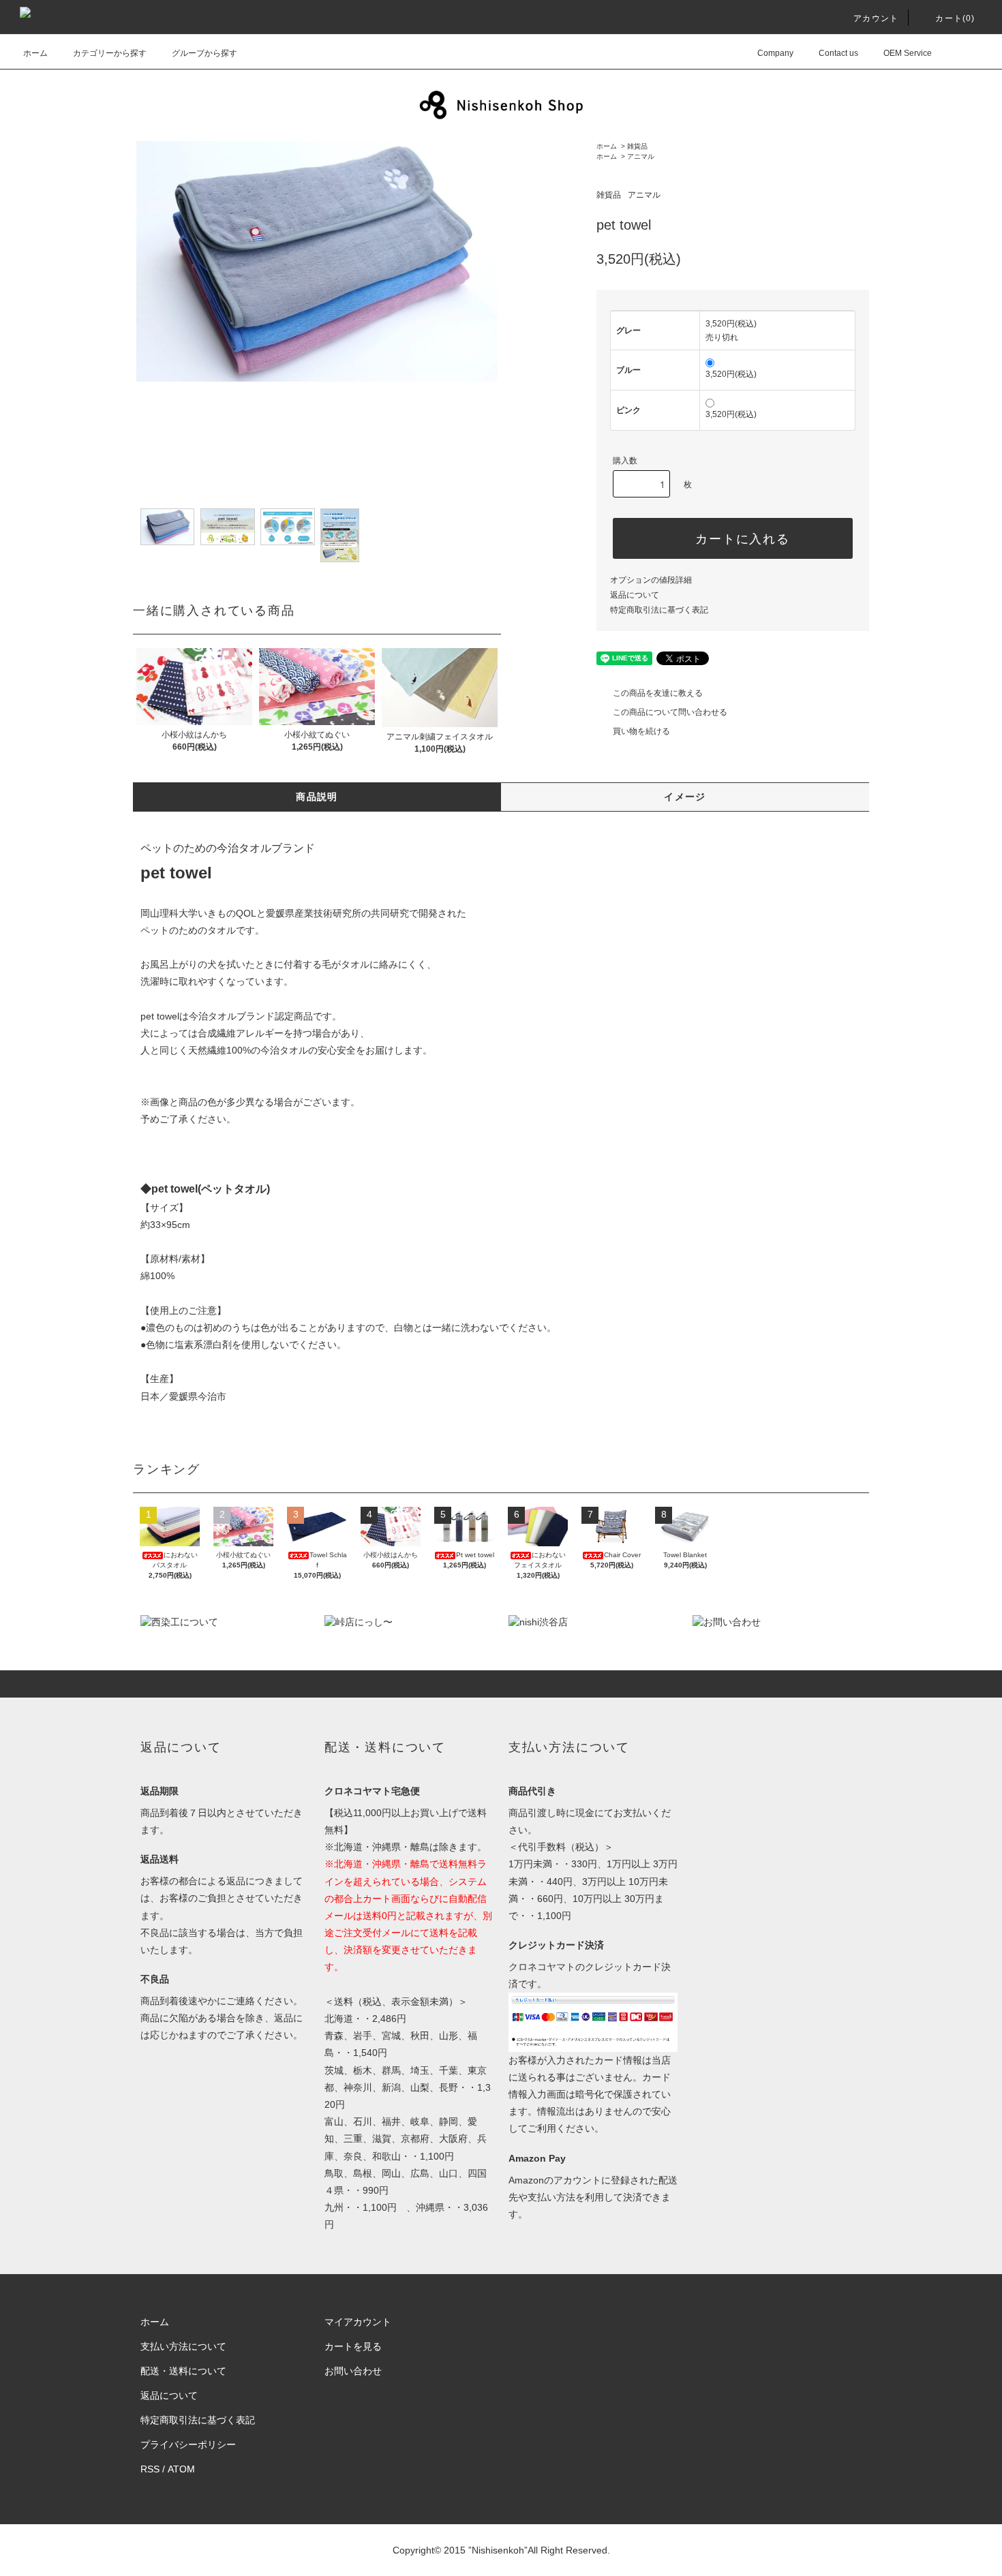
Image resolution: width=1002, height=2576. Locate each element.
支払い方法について (183, 2346)
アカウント (876, 18)
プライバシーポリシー (188, 2444)
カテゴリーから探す (110, 53)
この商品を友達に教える (658, 693)
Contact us (838, 53)
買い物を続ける (641, 731)
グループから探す (204, 53)
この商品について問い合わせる (670, 712)
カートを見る (353, 2346)
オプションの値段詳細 (651, 580)
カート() (955, 18)
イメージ (685, 797)
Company (775, 53)
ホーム (35, 53)
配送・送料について (183, 2371)
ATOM (181, 2469)
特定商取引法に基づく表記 (659, 610)
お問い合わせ (353, 2371)
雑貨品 (637, 146)
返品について (635, 595)
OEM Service (908, 53)
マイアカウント (358, 2322)
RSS (150, 2469)
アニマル (641, 156)
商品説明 (317, 797)
